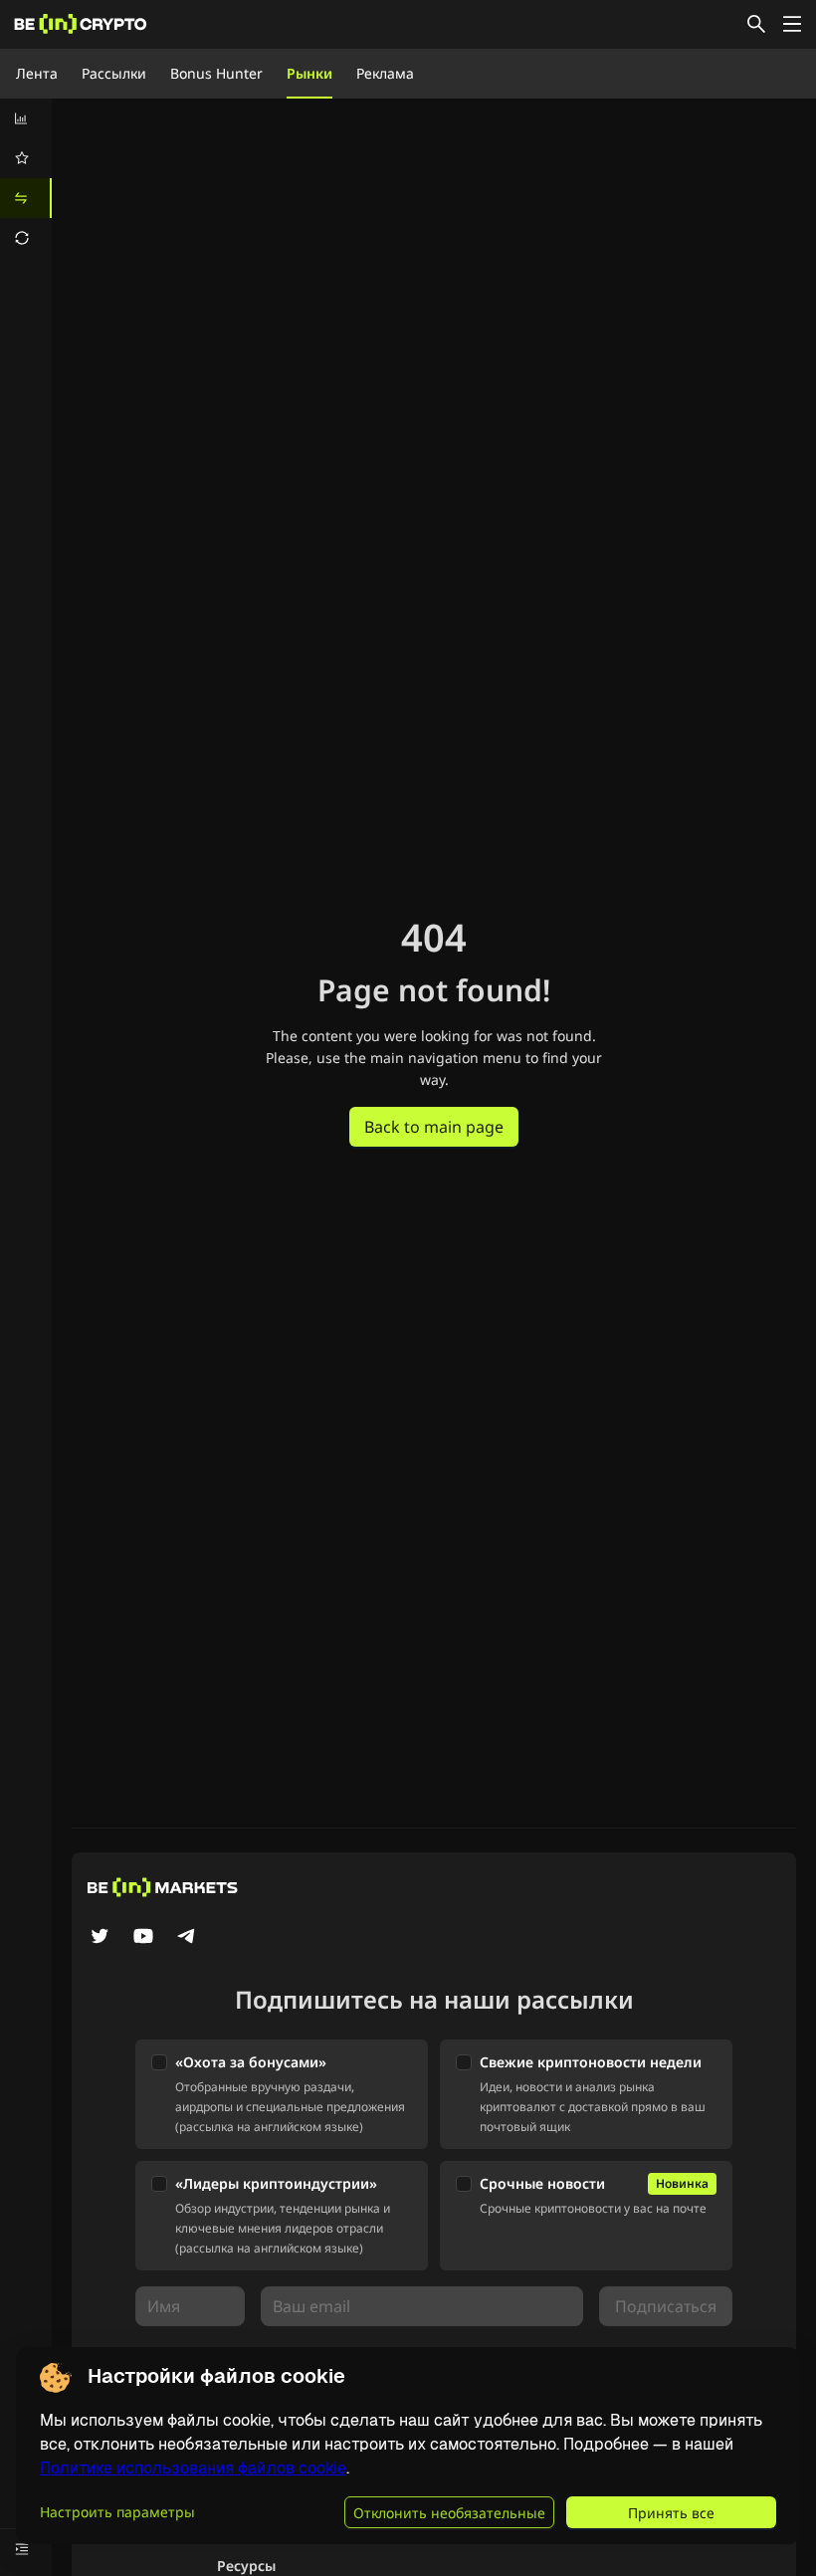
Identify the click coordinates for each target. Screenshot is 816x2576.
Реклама (385, 73)
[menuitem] (26, 118)
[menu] (26, 178)
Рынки (309, 73)
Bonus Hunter (216, 73)
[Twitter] (100, 1938)
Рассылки (114, 73)
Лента (37, 73)
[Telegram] (187, 1938)
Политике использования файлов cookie (193, 2468)
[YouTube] (143, 1938)
